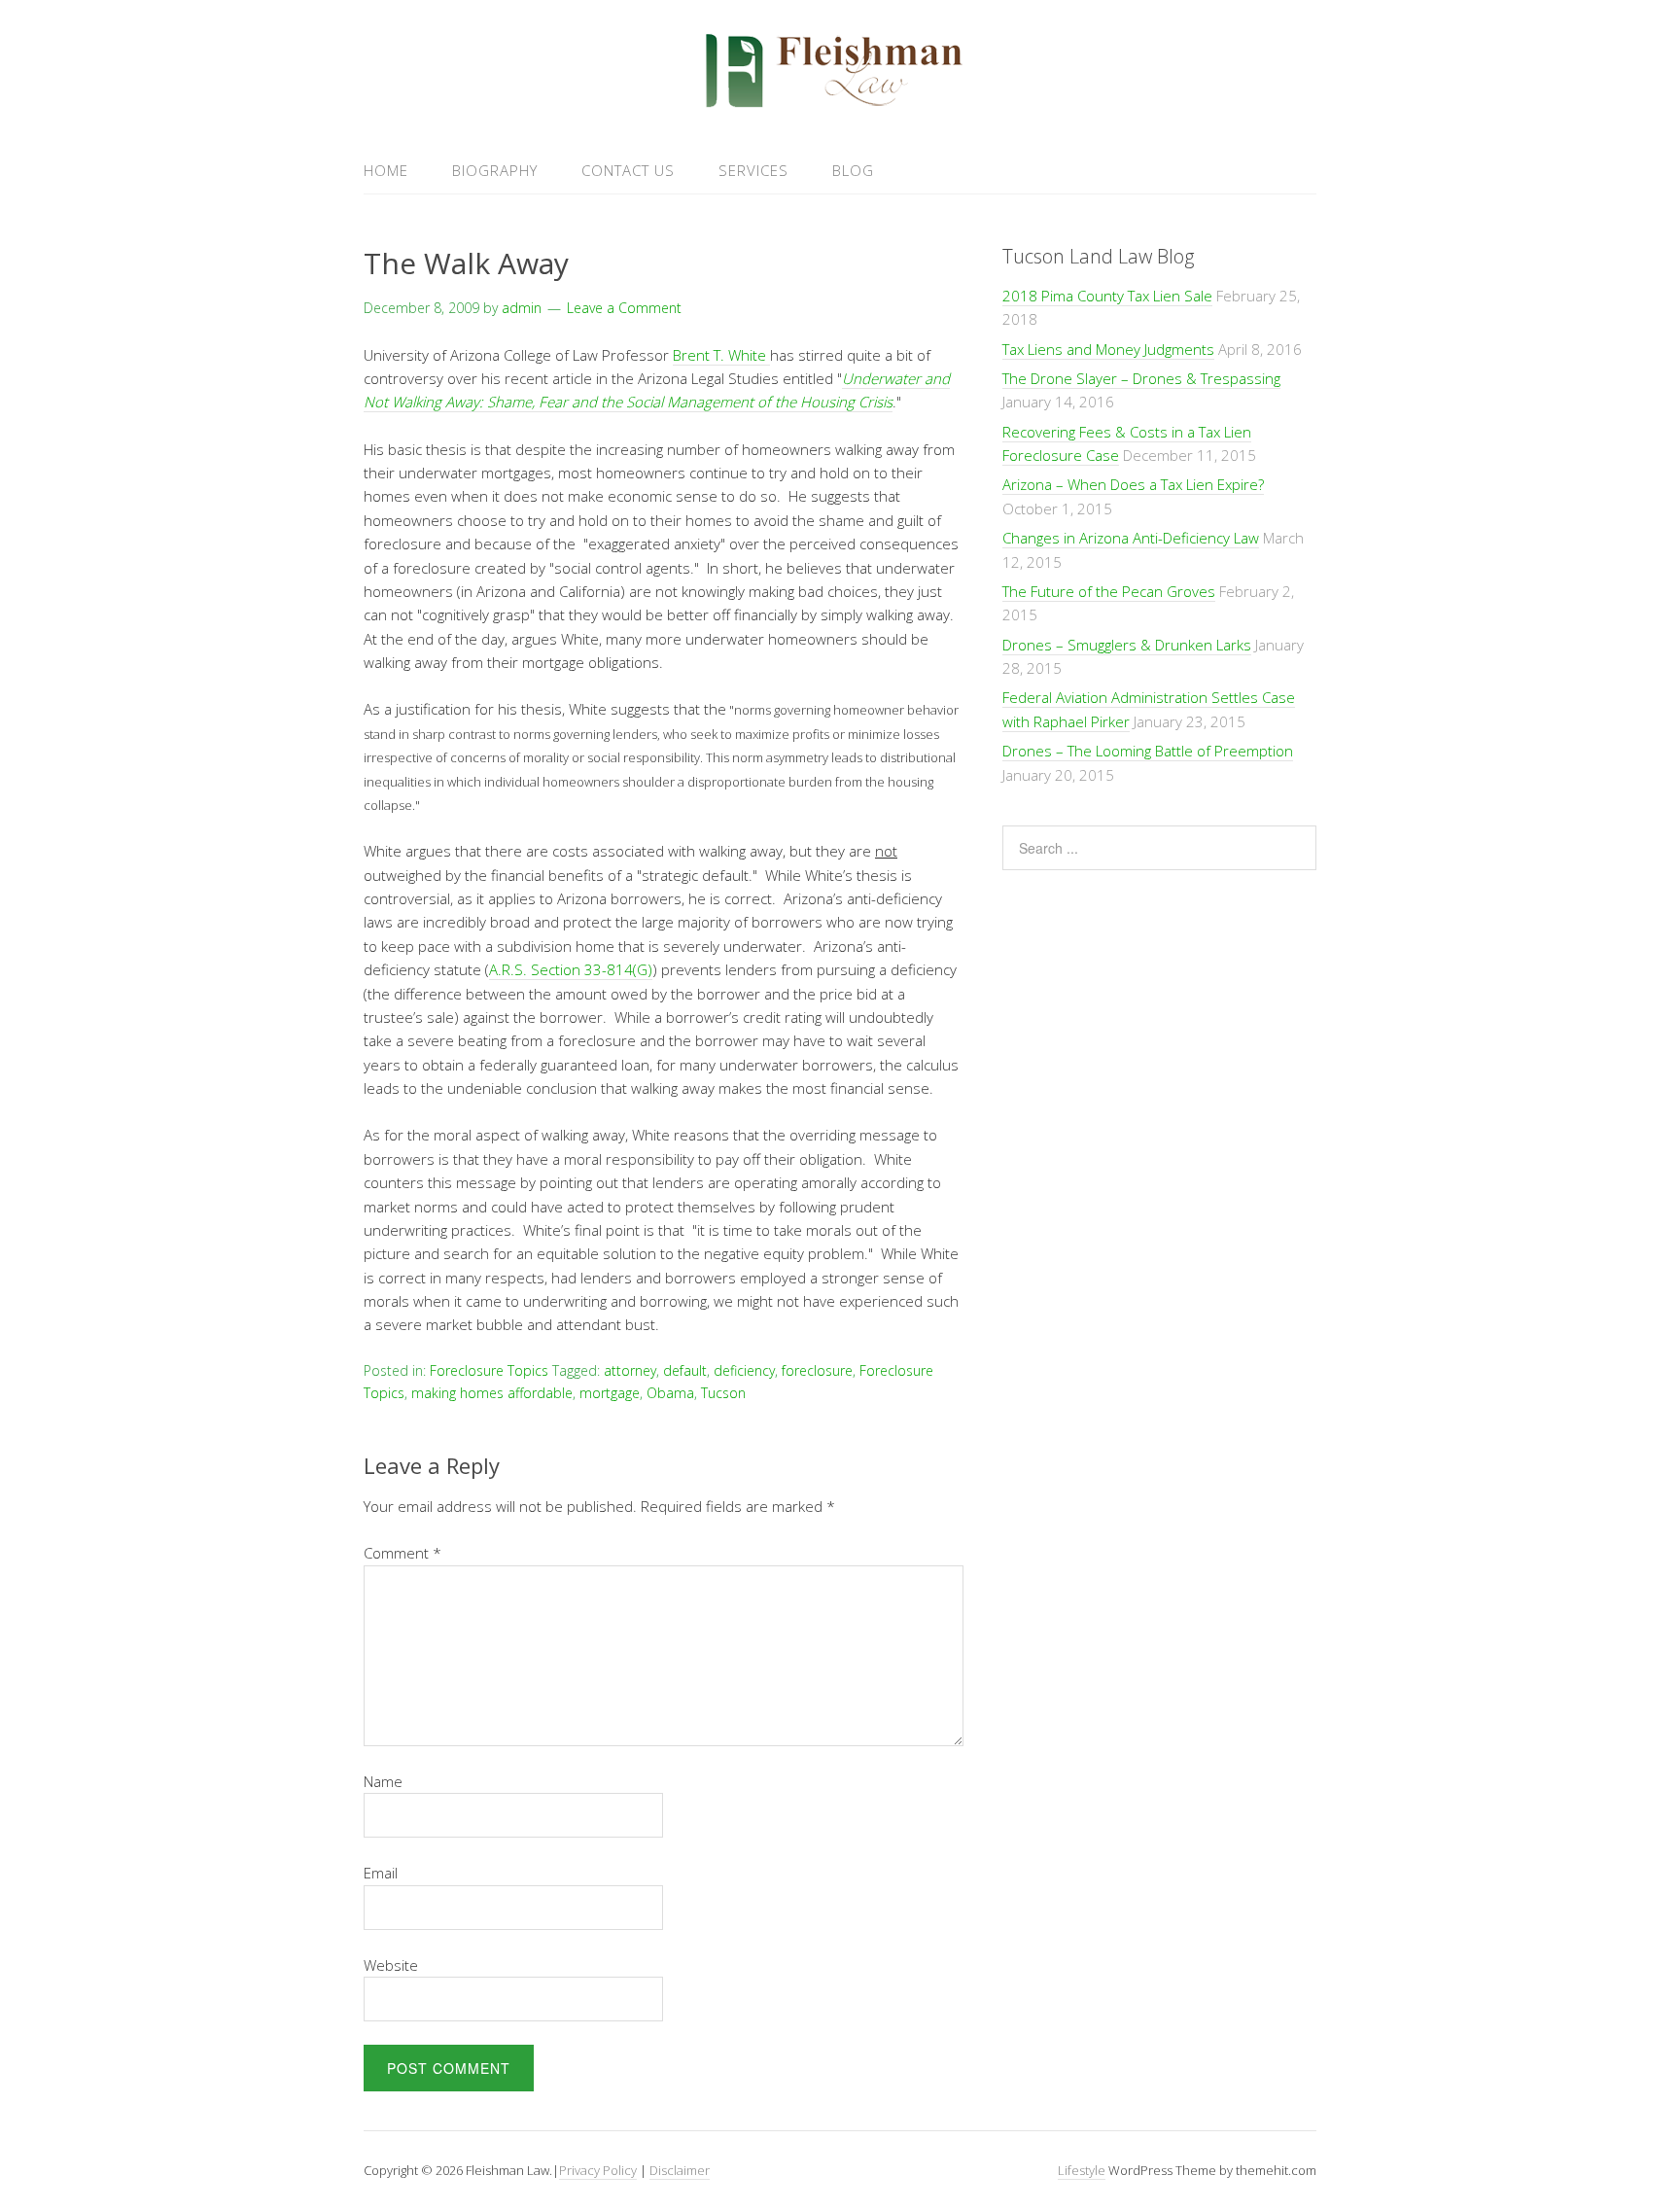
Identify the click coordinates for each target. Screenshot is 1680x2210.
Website (391, 1965)
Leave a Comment (624, 308)
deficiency (744, 1370)
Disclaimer (680, 2170)
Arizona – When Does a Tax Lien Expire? (1133, 484)
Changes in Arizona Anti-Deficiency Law (1131, 538)
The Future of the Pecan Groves (1109, 591)
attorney (630, 1370)
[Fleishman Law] (840, 101)
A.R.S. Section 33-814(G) (571, 969)
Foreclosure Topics (489, 1370)
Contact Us (628, 170)
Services (753, 170)
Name (383, 1781)
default (685, 1370)
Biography (495, 170)
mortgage (610, 1393)
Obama (670, 1393)
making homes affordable (492, 1393)
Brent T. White (721, 355)
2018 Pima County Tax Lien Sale (1107, 296)
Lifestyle (1082, 2170)
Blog (853, 170)
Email (381, 1873)
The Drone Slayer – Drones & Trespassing (1141, 378)
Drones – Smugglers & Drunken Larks (1127, 645)
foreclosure (817, 1370)
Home (386, 170)
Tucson (723, 1393)
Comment (402, 1553)
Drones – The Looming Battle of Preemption (1148, 751)
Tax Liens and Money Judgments (1108, 349)
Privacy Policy (598, 2170)
